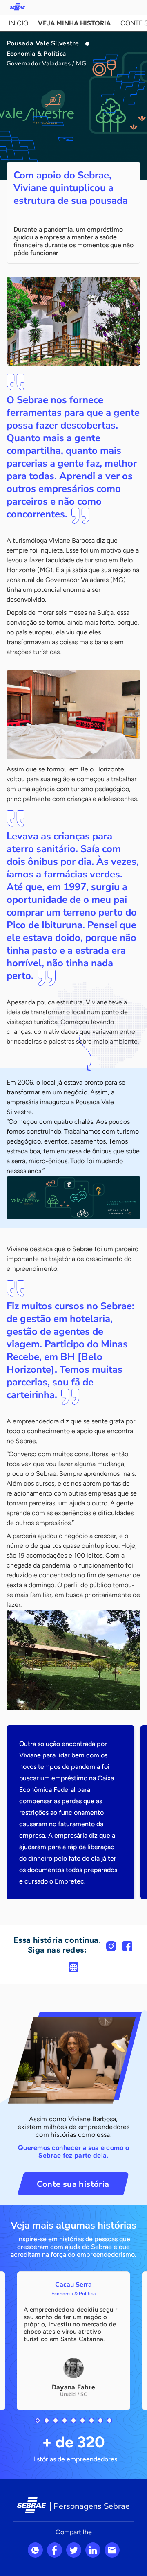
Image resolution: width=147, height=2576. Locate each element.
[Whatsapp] (35, 2550)
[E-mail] (112, 2550)
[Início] (17, 7)
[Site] (73, 1967)
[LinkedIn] (93, 2550)
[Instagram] (111, 1946)
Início (18, 23)
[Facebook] (127, 1946)
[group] (73, 2341)
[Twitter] (74, 2550)
